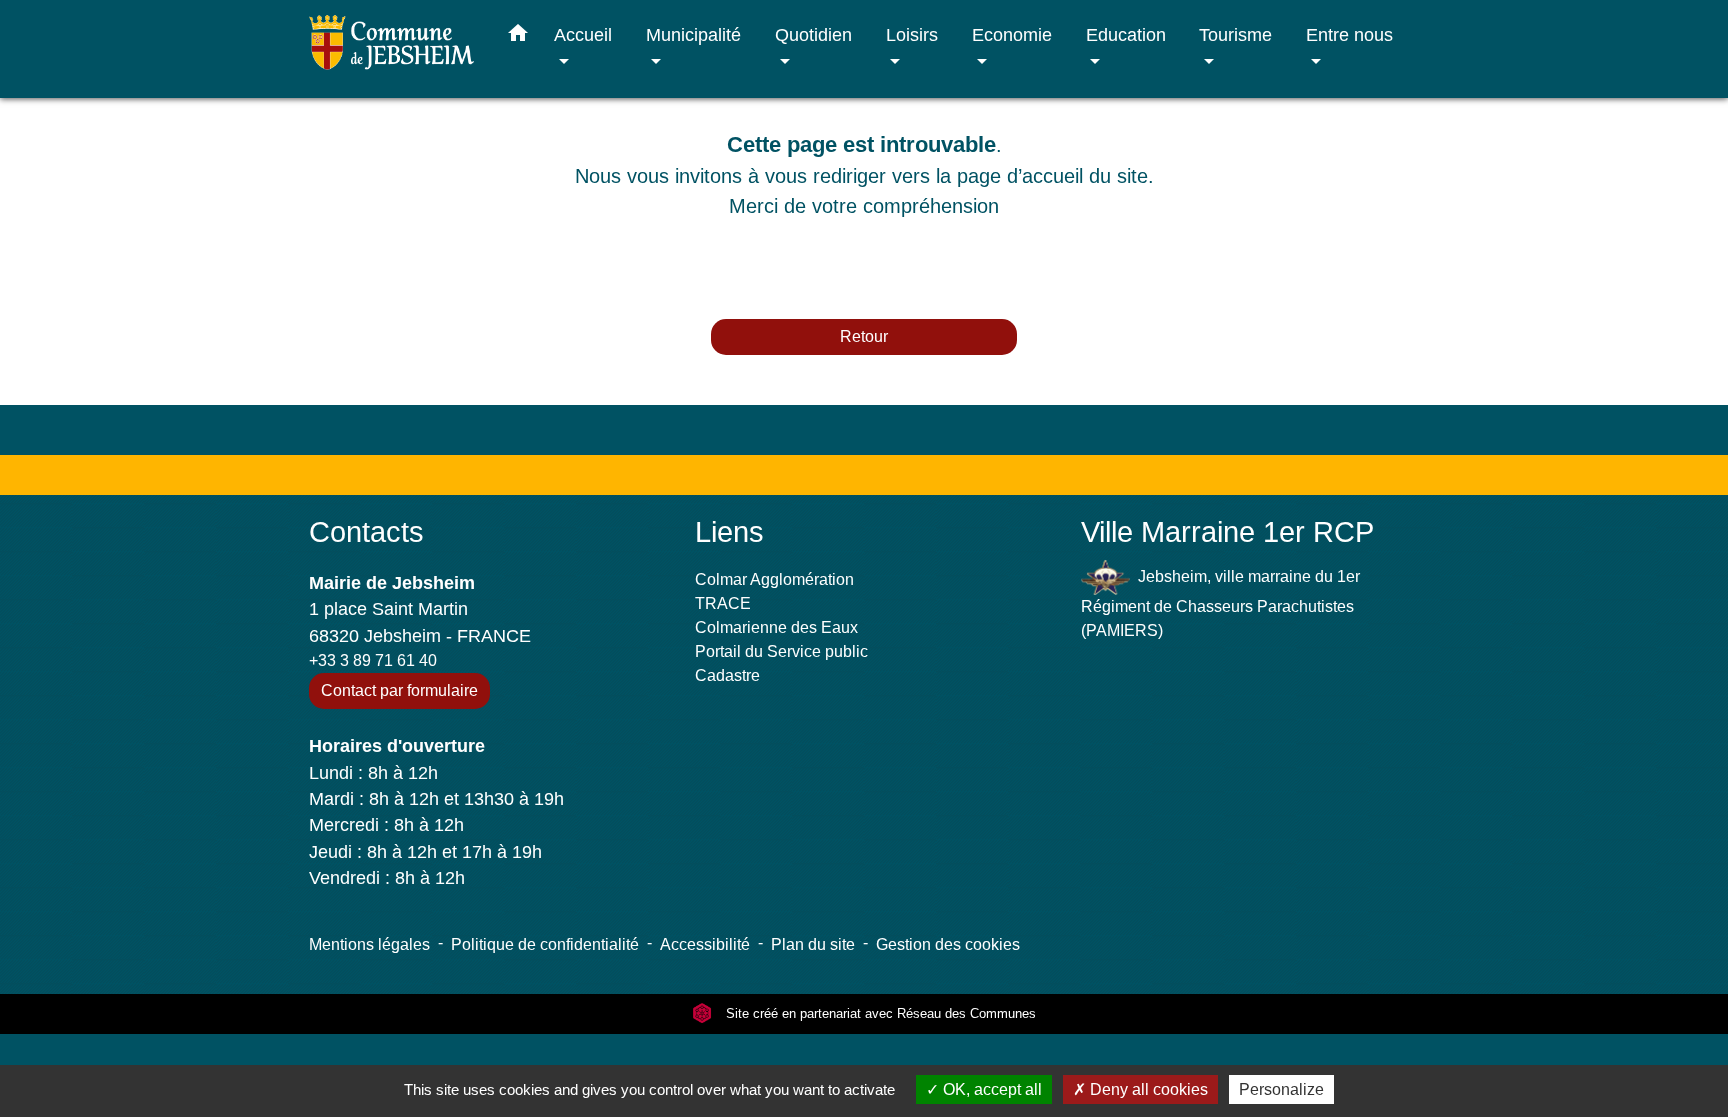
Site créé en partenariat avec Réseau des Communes (879, 1013)
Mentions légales (369, 944)
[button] (518, 37)
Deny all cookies (1147, 1089)
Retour (864, 336)
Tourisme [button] (1235, 34)
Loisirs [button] (912, 34)
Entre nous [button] (1349, 34)
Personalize (1281, 1089)
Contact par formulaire (399, 690)
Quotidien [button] (813, 34)
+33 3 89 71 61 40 (373, 660)
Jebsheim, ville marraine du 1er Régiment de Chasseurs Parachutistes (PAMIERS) (1220, 603)
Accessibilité (705, 944)
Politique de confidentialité (545, 944)
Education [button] (1126, 34)
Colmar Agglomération (774, 579)
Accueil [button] (583, 34)
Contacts (366, 532)
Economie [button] (1012, 34)
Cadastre (727, 675)
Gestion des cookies (948, 944)
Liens (729, 532)
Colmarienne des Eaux (776, 627)
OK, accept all (990, 1089)
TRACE (723, 603)
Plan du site (813, 944)
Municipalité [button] (693, 34)
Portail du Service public (781, 651)
